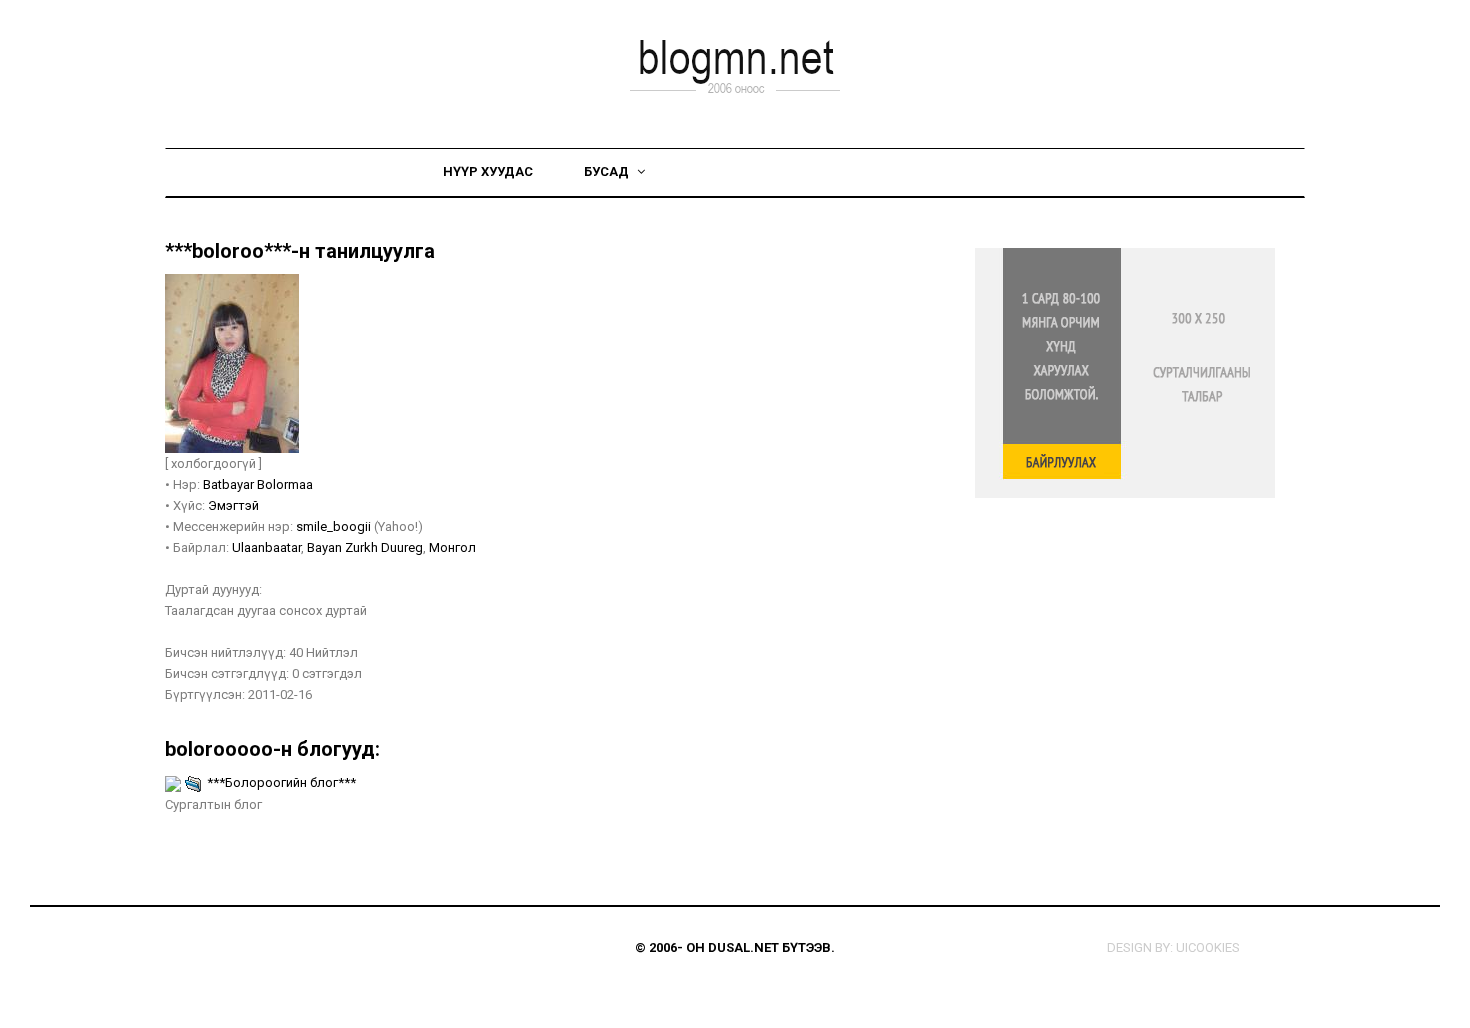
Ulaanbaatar (266, 547)
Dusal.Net (743, 947)
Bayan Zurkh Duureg (365, 547)
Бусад (608, 171)
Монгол (452, 547)
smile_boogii (333, 526)
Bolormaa (285, 484)
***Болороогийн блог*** (281, 782)
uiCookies (1208, 947)
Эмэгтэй (233, 505)
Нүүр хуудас (488, 171)
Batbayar (230, 484)
